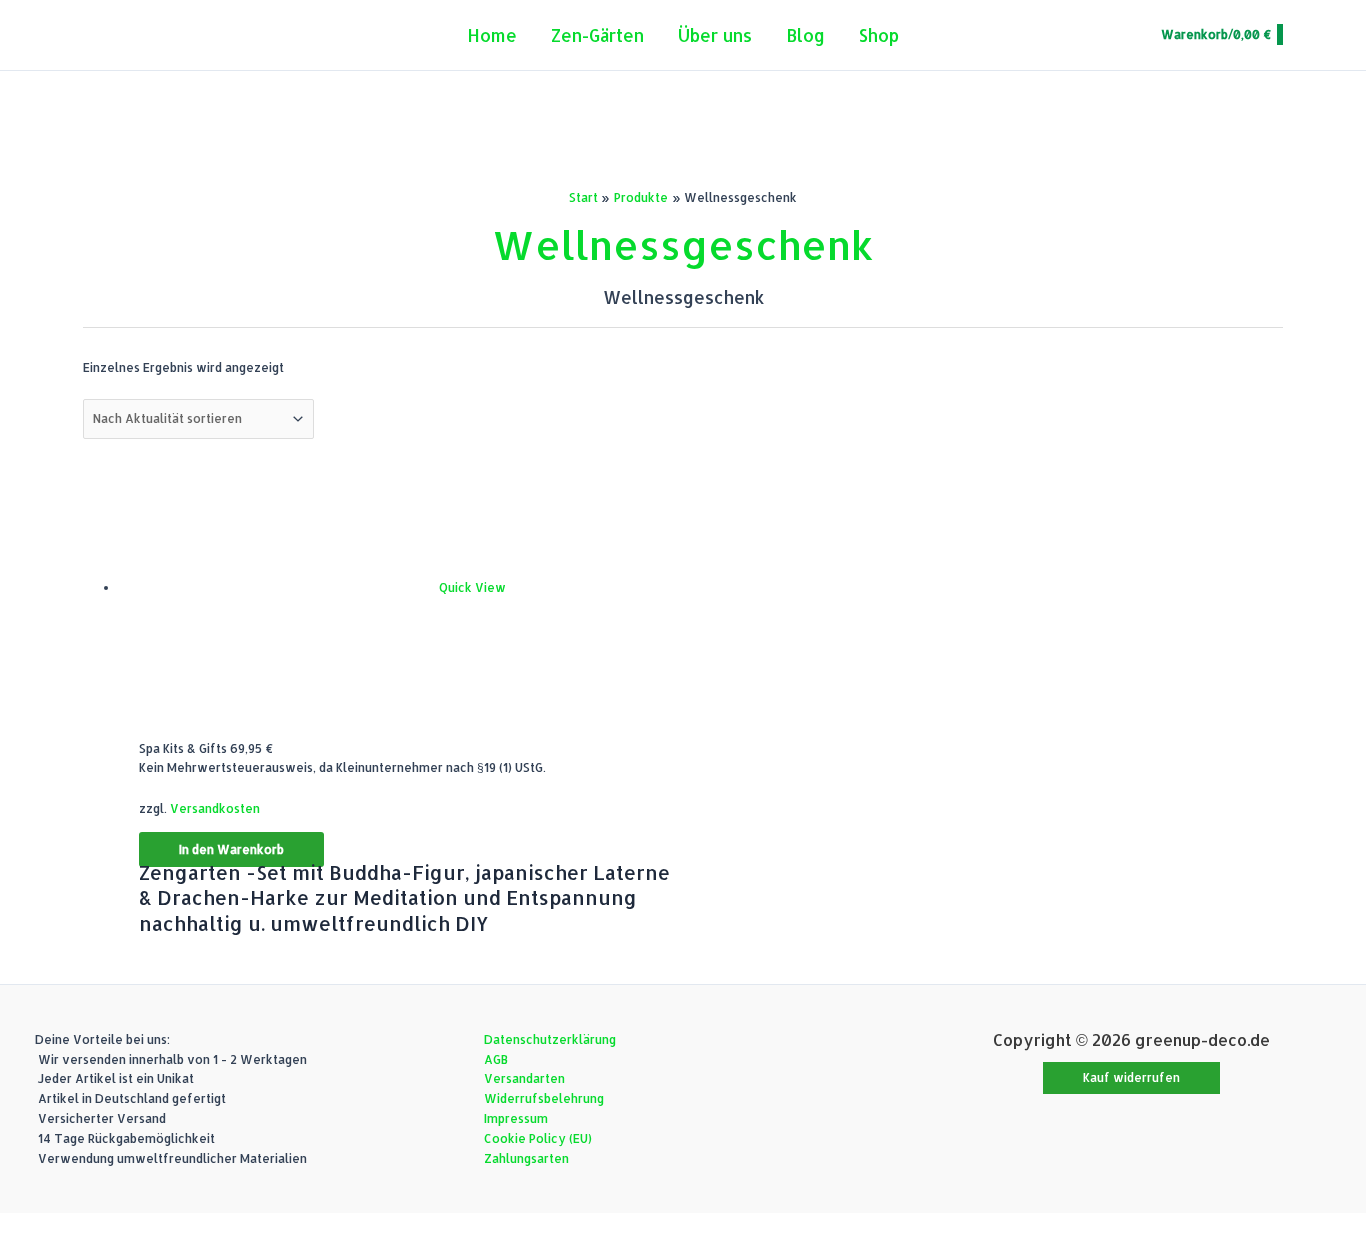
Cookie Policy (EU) (538, 1138)
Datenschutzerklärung (550, 1039)
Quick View (472, 587)
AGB (496, 1059)
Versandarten (524, 1078)
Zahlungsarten (526, 1158)
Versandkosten (215, 808)
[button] (1131, 1078)
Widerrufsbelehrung (544, 1098)
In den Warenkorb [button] (231, 849)
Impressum (516, 1118)
